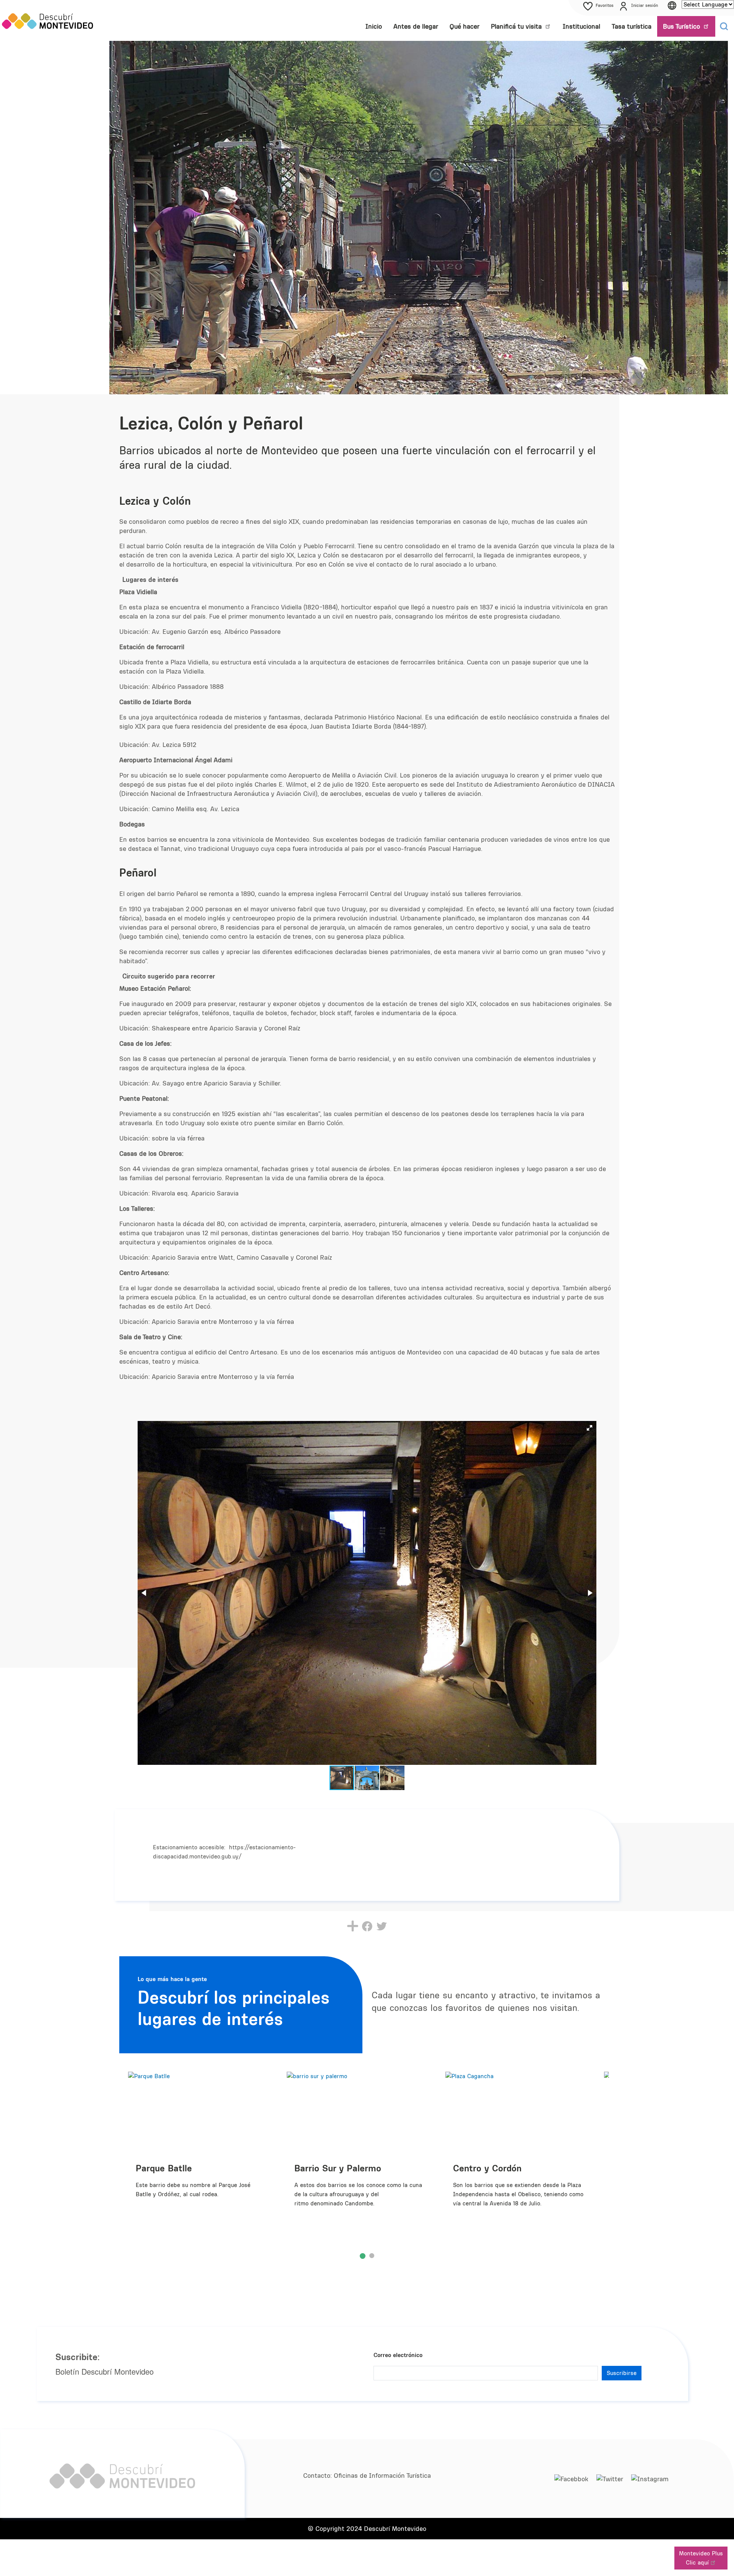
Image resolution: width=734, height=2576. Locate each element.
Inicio (374, 26)
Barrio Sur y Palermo (338, 2168)
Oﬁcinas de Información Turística (382, 2476)
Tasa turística (632, 26)
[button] (589, 1428)
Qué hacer (464, 26)
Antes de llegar (416, 26)
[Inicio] (48, 21)
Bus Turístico (682, 26)
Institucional (581, 26)
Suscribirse (622, 2373)
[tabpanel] (363, 2151)
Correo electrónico (398, 2355)
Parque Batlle (164, 2168)
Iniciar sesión (645, 5)
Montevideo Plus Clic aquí (701, 2558)
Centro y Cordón (487, 2168)
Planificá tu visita (517, 26)
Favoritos (605, 5)
